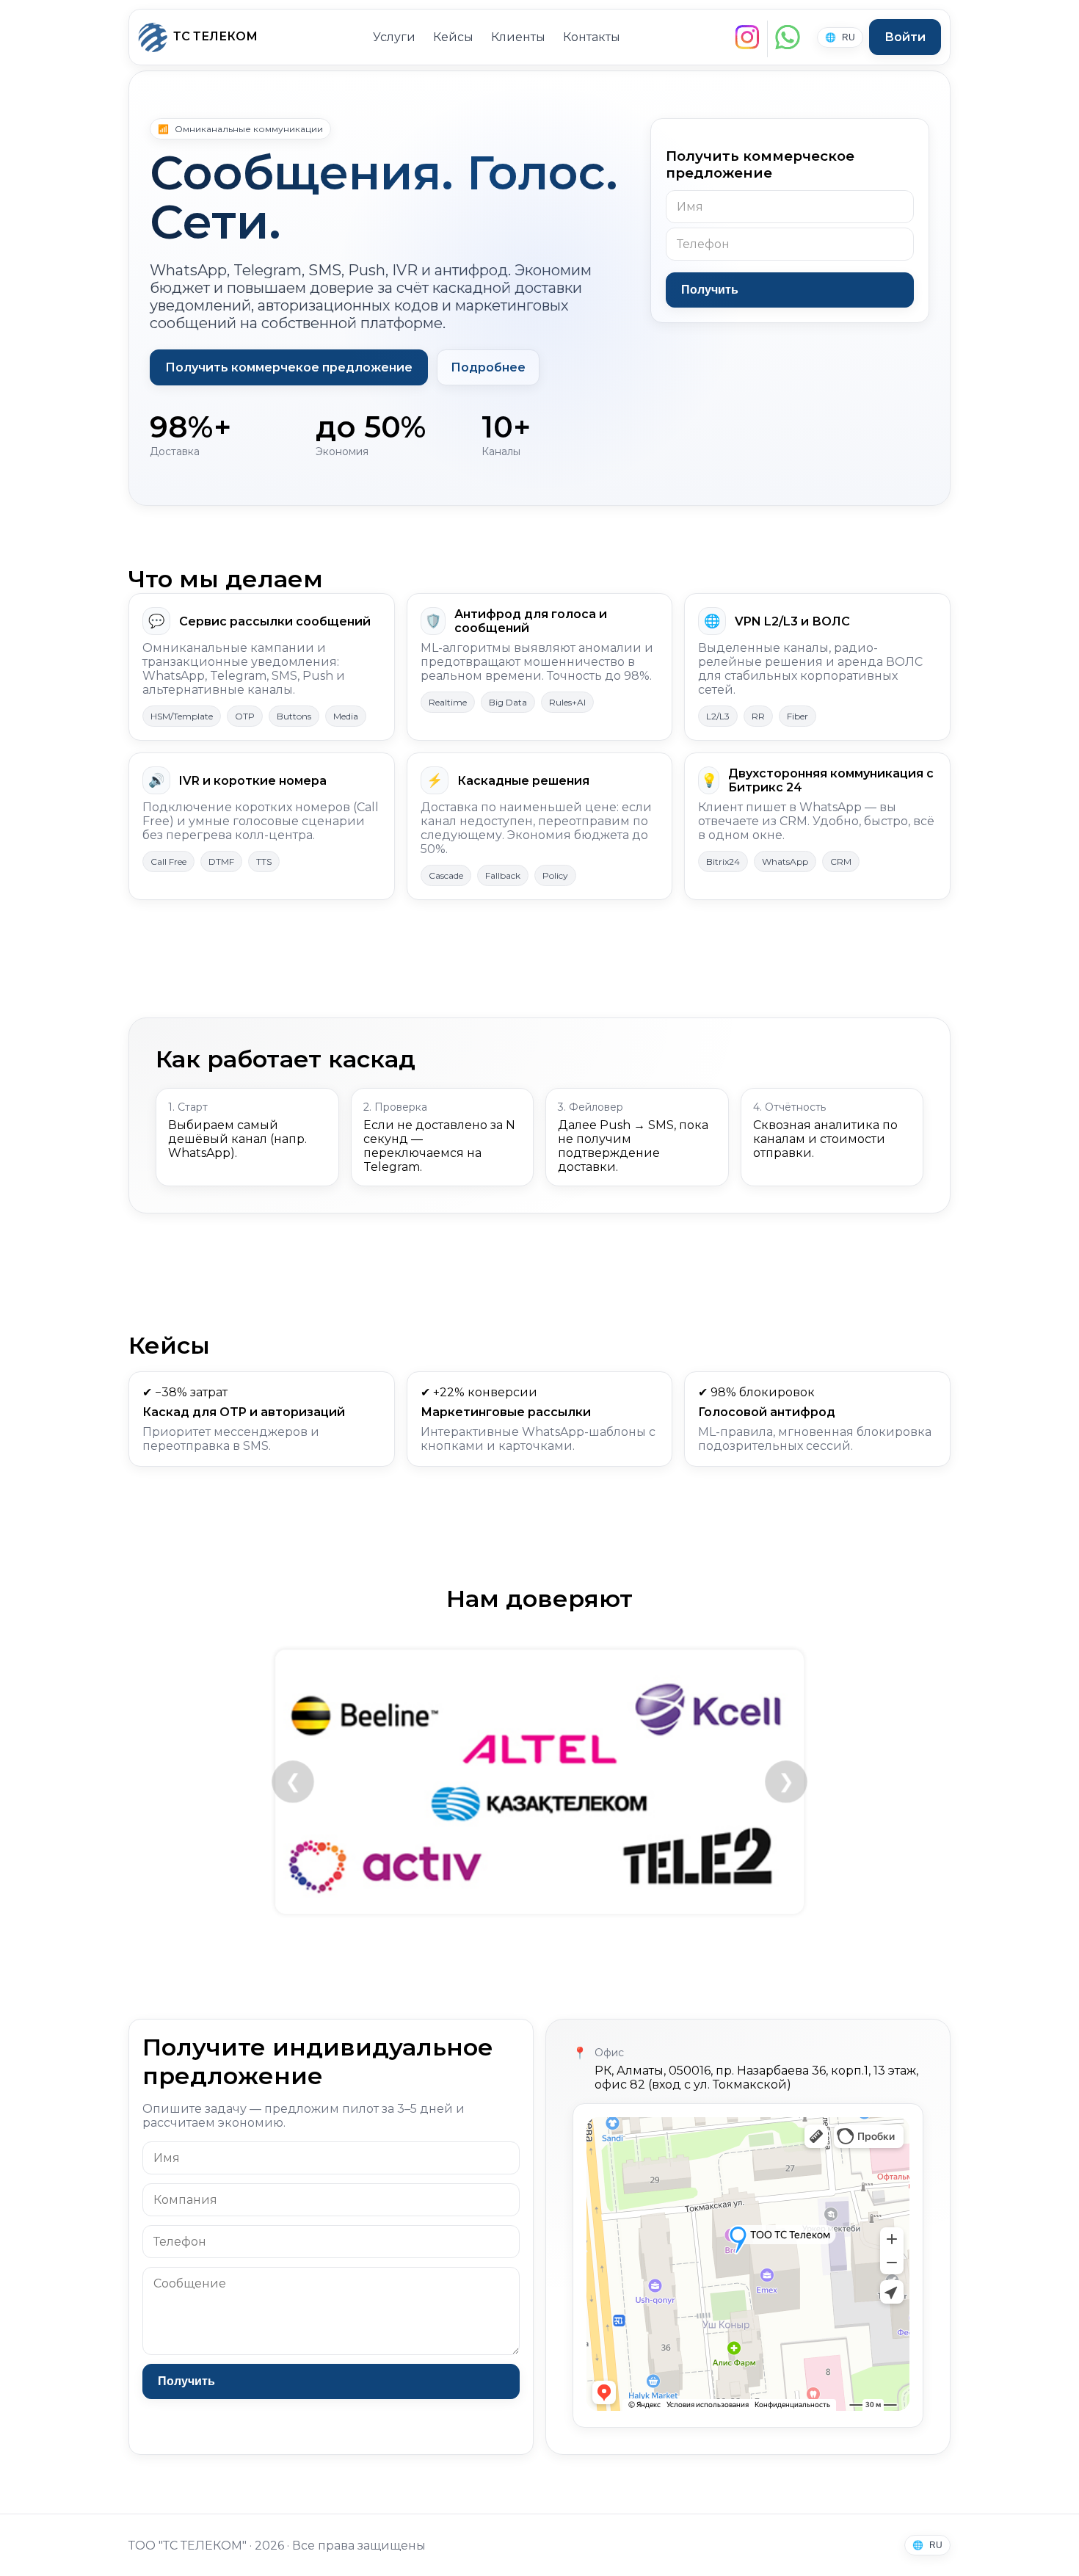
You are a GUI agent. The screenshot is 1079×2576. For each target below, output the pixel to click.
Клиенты (518, 37)
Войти (905, 37)
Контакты (592, 37)
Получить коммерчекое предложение (289, 367)
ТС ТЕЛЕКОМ (215, 36)
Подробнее (488, 367)
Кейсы (453, 37)
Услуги (394, 37)
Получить (710, 290)
